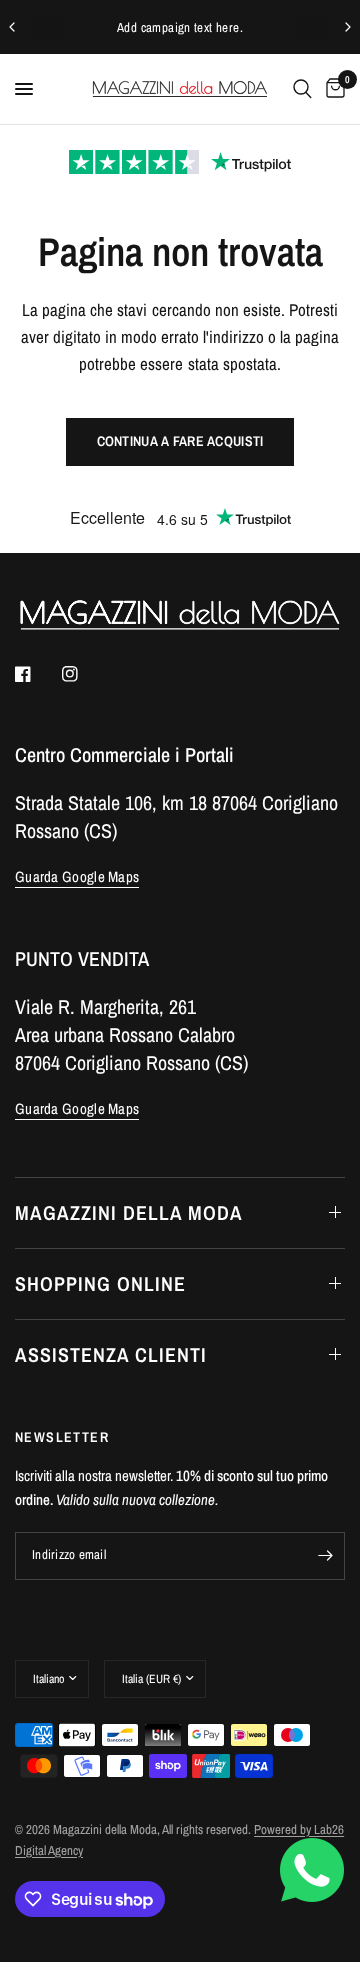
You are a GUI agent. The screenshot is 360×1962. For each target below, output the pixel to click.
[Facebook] (37, 674)
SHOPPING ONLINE (100, 1283)
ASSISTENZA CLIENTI (111, 1354)
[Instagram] (84, 674)
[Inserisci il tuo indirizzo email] (325, 1556)
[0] (332, 89)
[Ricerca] (302, 89)
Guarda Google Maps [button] (77, 876)
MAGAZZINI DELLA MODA (129, 1212)
